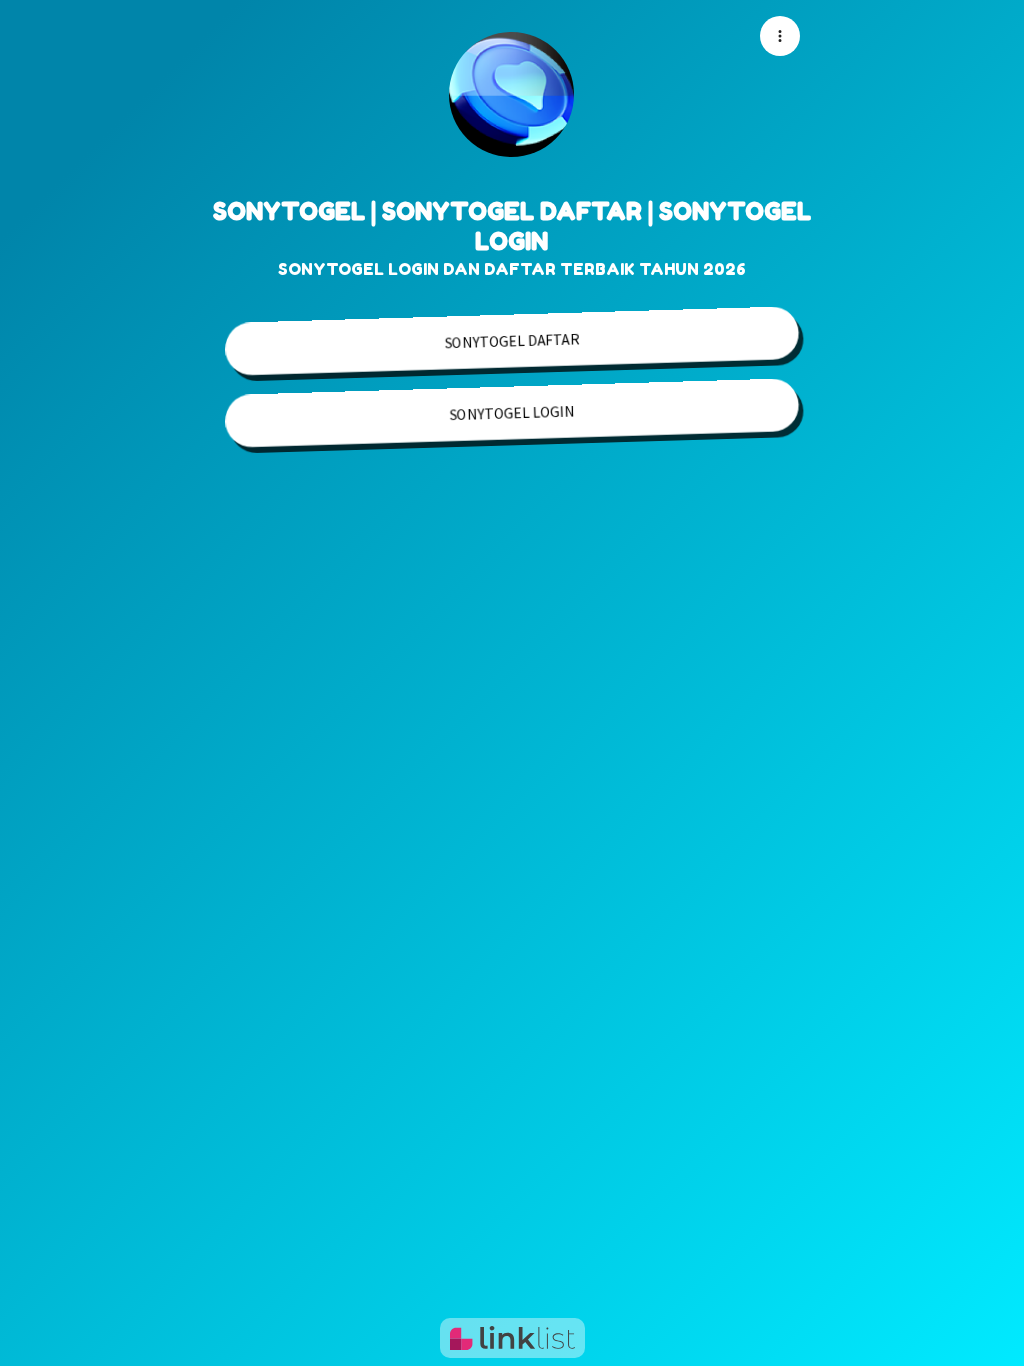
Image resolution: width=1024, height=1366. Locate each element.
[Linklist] (512, 1338)
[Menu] (780, 36)
